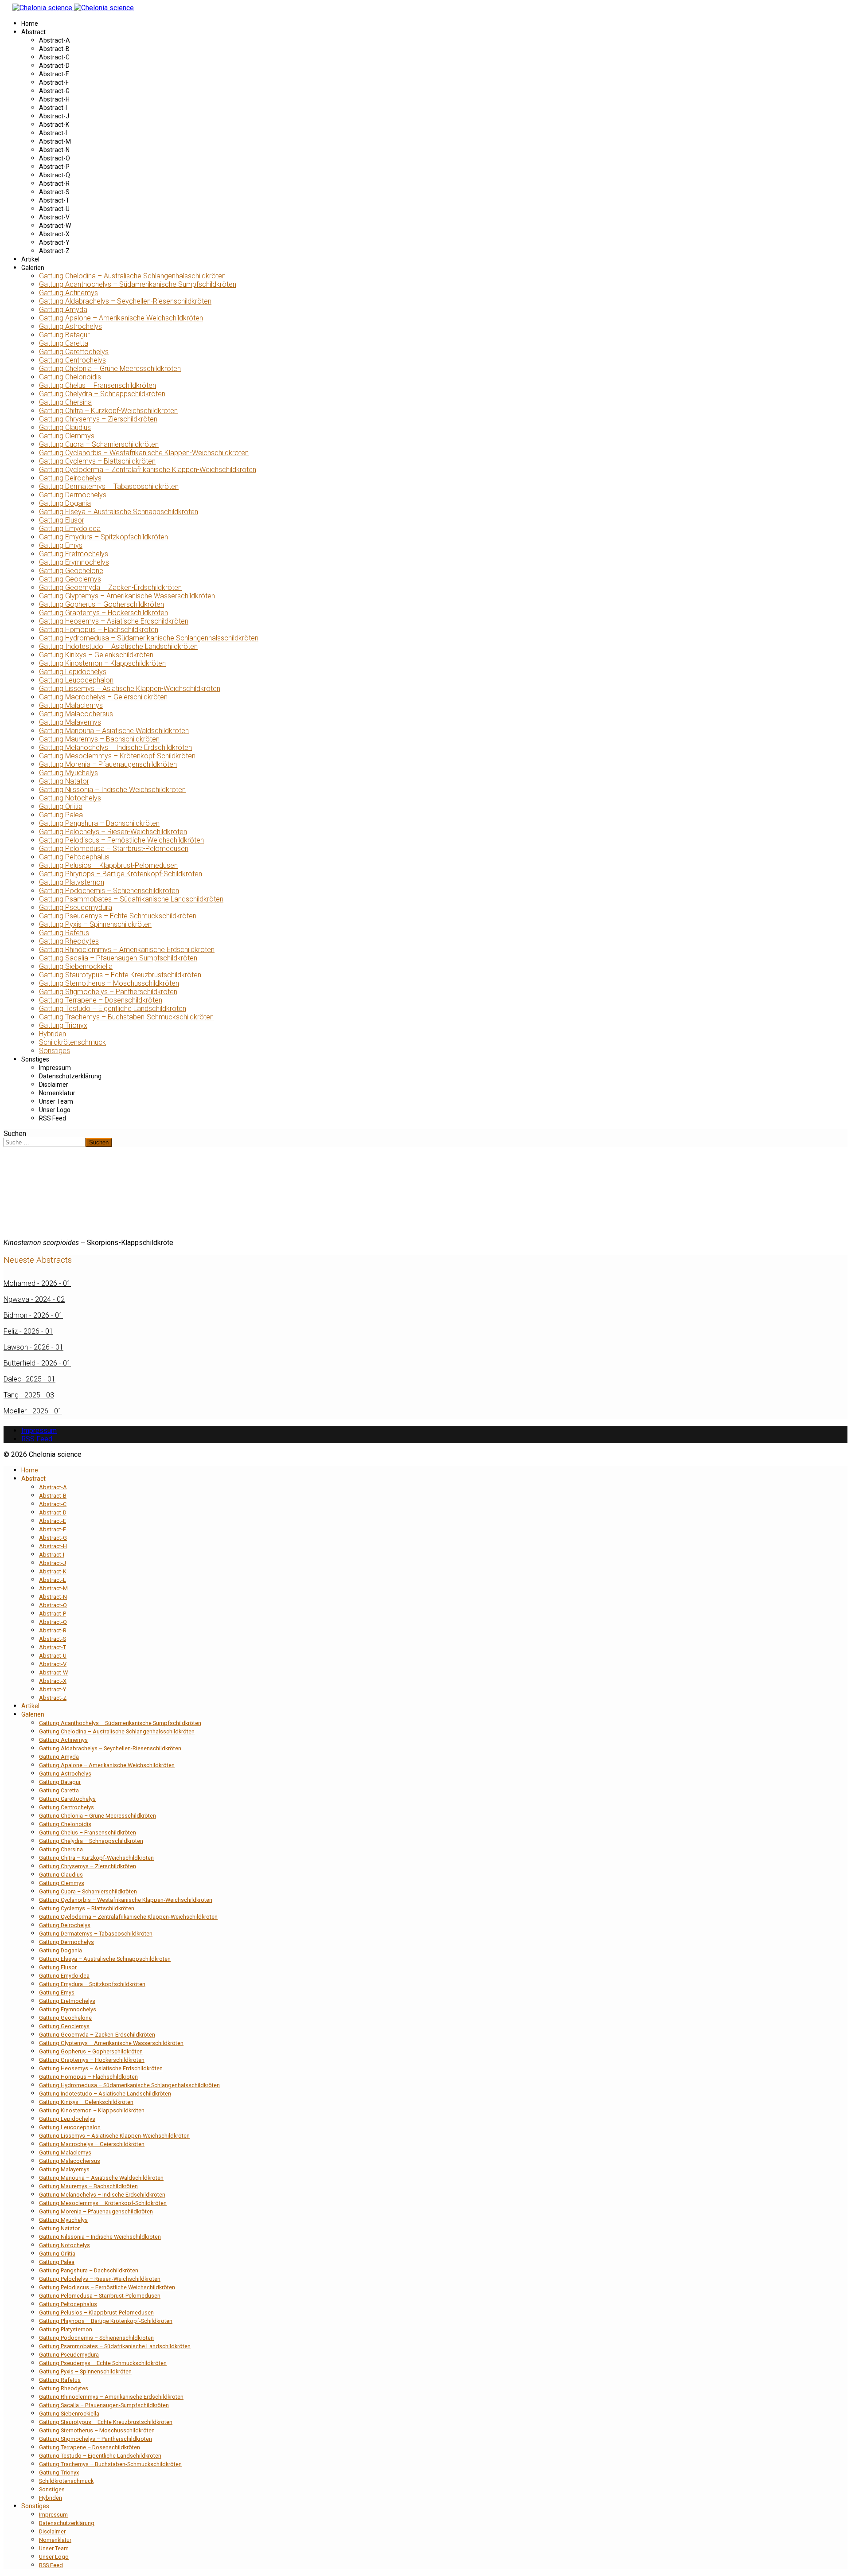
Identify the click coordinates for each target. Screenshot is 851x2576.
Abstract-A (55, 40)
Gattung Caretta (64, 343)
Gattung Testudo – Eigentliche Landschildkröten (113, 1009)
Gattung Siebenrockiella (76, 966)
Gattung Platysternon (72, 882)
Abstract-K (54, 125)
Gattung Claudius (65, 427)
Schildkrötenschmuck (72, 1042)
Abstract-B (54, 49)
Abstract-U (54, 209)
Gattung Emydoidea (70, 529)
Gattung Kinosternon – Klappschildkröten (102, 663)
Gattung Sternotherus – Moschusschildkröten (109, 983)
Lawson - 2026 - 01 (33, 1347)
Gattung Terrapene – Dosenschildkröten (101, 1000)
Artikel (30, 259)
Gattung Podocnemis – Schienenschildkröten (109, 891)
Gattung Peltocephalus (74, 857)
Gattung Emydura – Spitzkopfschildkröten (103, 537)
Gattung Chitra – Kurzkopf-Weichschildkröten (108, 411)
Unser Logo (55, 1110)
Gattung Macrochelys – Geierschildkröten (103, 697)
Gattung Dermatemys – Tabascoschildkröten (109, 486)
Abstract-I (53, 108)
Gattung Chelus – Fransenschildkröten (98, 385)
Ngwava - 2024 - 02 (34, 1299)
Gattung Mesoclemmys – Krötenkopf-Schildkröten (117, 756)
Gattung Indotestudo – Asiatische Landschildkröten (118, 646)
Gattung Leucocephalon (76, 680)
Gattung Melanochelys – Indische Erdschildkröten (115, 747)
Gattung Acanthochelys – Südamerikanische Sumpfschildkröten (138, 284)
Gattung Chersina (65, 402)
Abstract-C (54, 57)
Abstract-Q (55, 175)
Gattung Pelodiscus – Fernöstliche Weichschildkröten (121, 840)
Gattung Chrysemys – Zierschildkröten (98, 419)
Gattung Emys (61, 545)
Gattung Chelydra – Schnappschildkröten (102, 394)
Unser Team (56, 1101)
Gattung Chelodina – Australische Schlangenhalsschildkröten (132, 276)
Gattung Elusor (62, 520)
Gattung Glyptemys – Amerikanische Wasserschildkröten (127, 596)
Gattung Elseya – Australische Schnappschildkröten (119, 512)
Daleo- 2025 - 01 (29, 1379)
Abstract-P (54, 167)
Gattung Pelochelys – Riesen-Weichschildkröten (113, 832)
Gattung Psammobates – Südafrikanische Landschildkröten (131, 899)
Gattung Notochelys (70, 798)
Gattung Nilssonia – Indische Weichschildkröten (112, 790)
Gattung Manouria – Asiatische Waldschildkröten (114, 731)
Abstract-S (54, 192)
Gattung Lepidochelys (73, 672)
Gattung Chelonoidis (70, 377)
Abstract (33, 32)
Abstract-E (54, 74)
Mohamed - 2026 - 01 (37, 1283)
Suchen (15, 1134)
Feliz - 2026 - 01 (28, 1331)
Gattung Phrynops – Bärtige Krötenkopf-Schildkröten (121, 874)
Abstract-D (54, 66)
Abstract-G (54, 91)
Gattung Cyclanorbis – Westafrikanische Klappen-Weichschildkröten (144, 453)
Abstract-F (54, 82)
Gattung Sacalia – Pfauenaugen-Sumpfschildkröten (118, 958)
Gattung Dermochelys (73, 495)
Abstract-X (54, 234)
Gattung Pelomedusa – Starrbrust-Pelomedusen (114, 849)
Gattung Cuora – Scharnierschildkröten (99, 444)
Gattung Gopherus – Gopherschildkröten (101, 604)
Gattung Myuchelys (68, 773)
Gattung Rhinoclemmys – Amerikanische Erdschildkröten (127, 950)
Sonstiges (55, 1051)
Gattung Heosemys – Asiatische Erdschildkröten (114, 621)
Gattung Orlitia (61, 806)
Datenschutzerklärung (70, 1076)
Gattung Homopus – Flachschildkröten (99, 630)
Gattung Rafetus (64, 933)
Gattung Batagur (64, 335)
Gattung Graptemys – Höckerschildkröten (103, 613)
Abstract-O (55, 158)
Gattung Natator (64, 781)
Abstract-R (54, 183)
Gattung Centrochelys (72, 360)
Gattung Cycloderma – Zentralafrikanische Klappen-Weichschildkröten (148, 470)
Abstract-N (54, 150)
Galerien (33, 268)
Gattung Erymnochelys (74, 562)
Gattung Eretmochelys (74, 554)
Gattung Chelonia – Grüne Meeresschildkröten (110, 369)
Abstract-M (55, 141)
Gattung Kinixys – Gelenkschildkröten (96, 655)
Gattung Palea (61, 815)
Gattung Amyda (63, 310)
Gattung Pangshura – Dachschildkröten (99, 823)
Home (30, 23)
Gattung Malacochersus (76, 714)
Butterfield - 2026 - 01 (37, 1363)
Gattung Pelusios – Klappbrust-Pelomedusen (108, 865)
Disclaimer (54, 1085)
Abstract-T (54, 200)
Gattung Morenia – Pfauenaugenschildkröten (108, 764)
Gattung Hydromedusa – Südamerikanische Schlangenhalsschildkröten (149, 638)
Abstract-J (54, 116)
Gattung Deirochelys (70, 478)
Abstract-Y (54, 242)
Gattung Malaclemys (71, 705)
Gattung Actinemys (68, 293)
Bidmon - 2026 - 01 (33, 1315)
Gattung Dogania (65, 503)
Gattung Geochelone (71, 571)
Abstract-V (54, 217)
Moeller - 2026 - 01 (33, 1411)
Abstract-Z (54, 251)
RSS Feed (53, 1118)
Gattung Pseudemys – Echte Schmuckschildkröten (118, 916)
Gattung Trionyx (63, 1025)
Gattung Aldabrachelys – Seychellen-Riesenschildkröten (125, 301)
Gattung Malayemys (70, 722)
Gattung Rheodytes (69, 941)
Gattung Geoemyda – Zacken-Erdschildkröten (110, 587)
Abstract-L (54, 133)
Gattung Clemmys (67, 436)
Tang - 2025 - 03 (29, 1395)
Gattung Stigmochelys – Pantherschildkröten (108, 992)
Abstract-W (55, 226)
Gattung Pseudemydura (76, 907)
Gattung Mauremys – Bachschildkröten (99, 739)
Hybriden (53, 1034)
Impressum (55, 1068)
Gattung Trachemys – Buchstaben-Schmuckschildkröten (126, 1017)
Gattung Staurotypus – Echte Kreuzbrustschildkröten (120, 975)
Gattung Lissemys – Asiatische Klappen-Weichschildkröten (130, 689)
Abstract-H (54, 99)
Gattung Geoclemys (70, 579)
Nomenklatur (57, 1093)
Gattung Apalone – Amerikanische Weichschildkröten (121, 318)
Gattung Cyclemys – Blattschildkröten (97, 461)
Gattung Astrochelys (70, 326)
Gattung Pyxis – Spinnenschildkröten (95, 924)
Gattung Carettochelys (74, 352)
